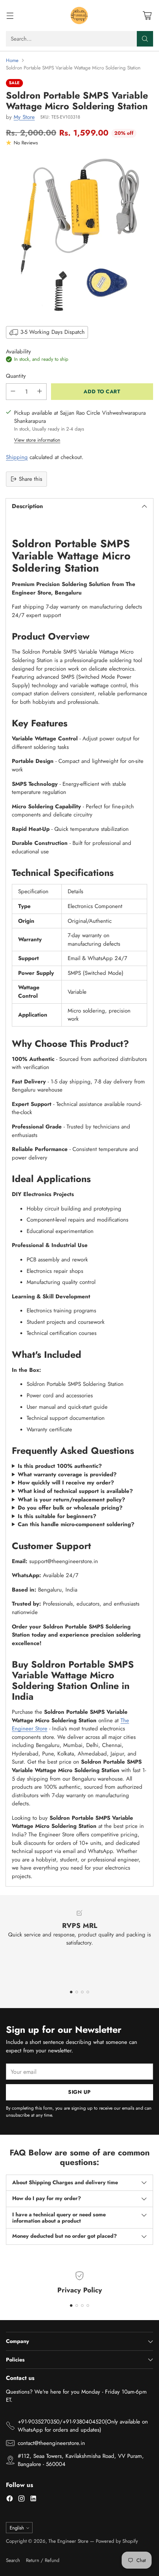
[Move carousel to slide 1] (71, 1992)
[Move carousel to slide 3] (82, 1992)
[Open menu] (10, 16)
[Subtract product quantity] (13, 392)
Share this (31, 479)
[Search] (145, 39)
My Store (24, 117)
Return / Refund (43, 2560)
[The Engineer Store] (79, 16)
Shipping (17, 457)
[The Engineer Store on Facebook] (10, 2500)
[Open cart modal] (147, 16)
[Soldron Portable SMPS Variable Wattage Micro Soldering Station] (79, 235)
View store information (37, 440)
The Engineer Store (68, 2541)
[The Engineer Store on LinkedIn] (33, 2500)
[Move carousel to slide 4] (88, 1992)
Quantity (16, 376)
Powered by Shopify (117, 2541)
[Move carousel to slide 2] (77, 1992)
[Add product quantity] (40, 392)
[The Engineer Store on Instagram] (21, 2500)
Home (12, 60)
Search (13, 2560)
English (17, 2528)
